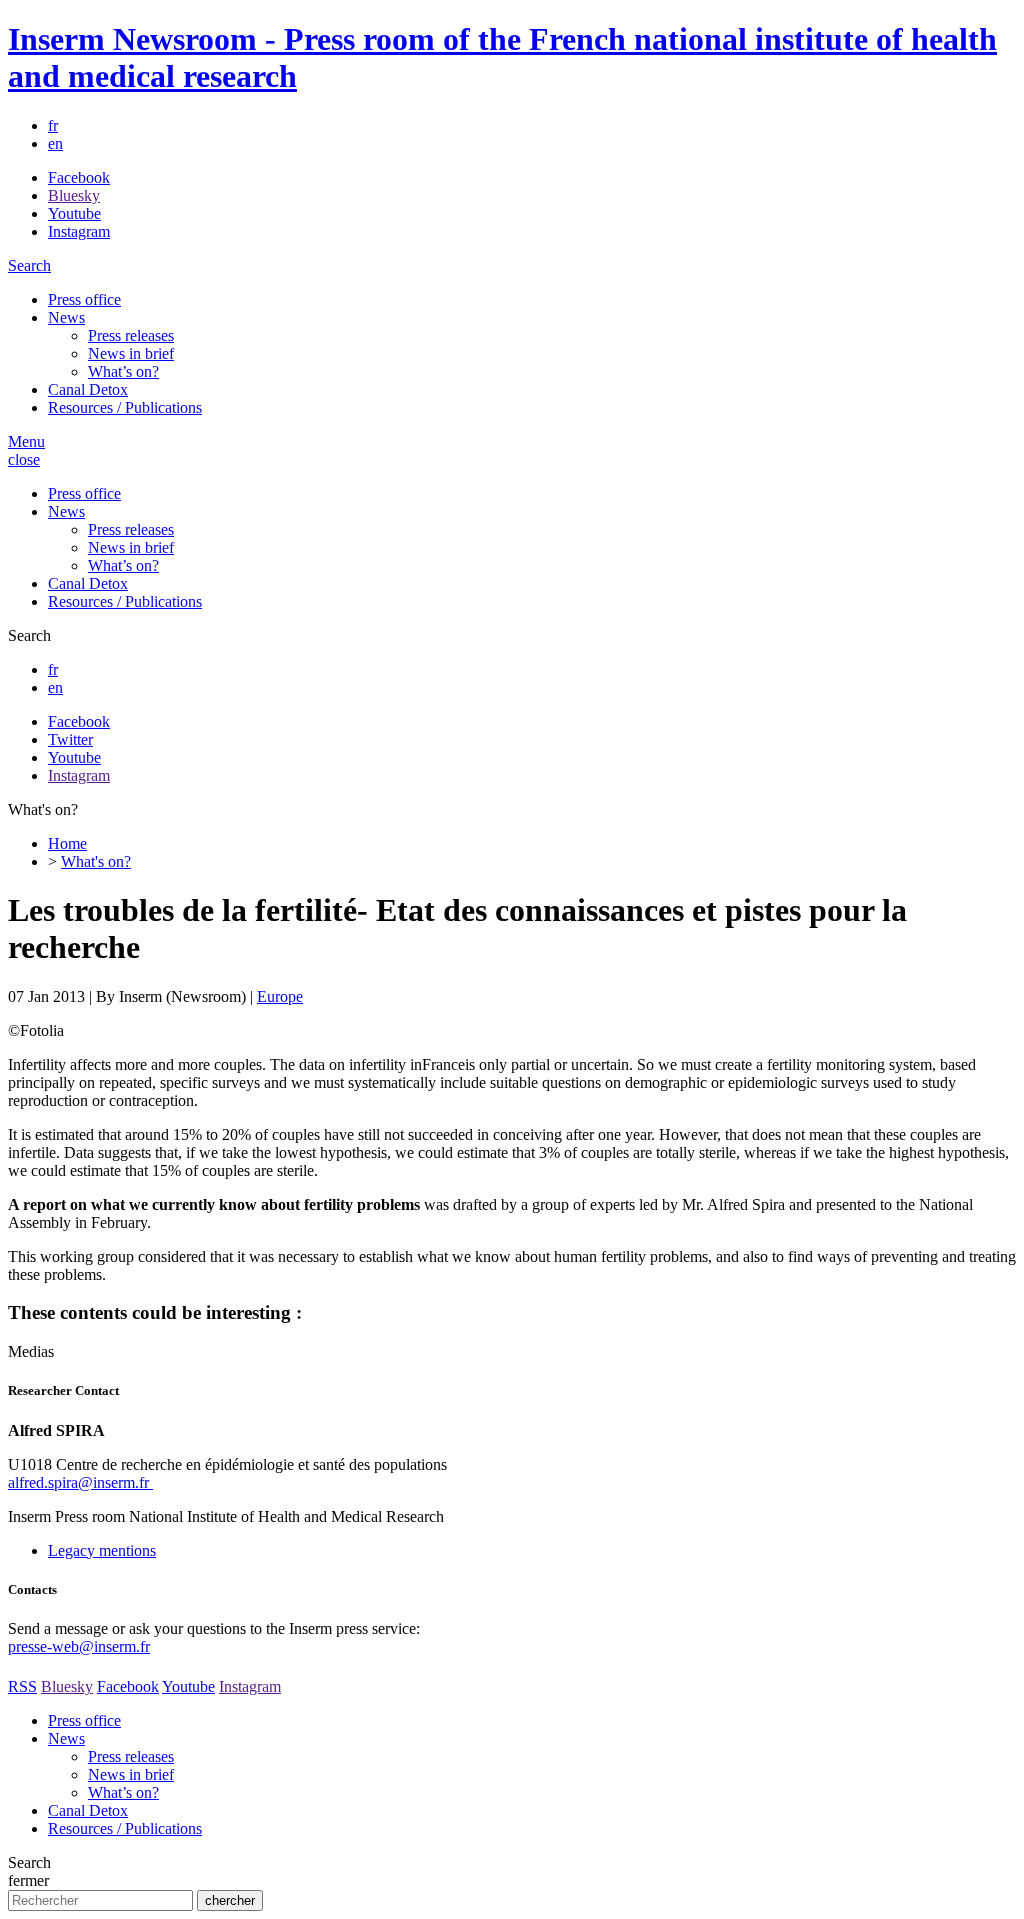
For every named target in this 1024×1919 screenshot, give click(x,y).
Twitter (70, 739)
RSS (22, 1686)
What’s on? (123, 371)
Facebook (79, 177)
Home (67, 843)
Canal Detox (88, 389)
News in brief (131, 353)
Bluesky (74, 195)
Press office (84, 299)
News (66, 317)
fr (53, 125)
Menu (26, 441)
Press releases (131, 335)
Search (29, 265)
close (24, 459)
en (55, 143)
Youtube (74, 213)
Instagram (79, 231)
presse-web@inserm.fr (79, 1646)
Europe (280, 996)
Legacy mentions (102, 1550)
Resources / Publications (125, 407)
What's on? (96, 861)
